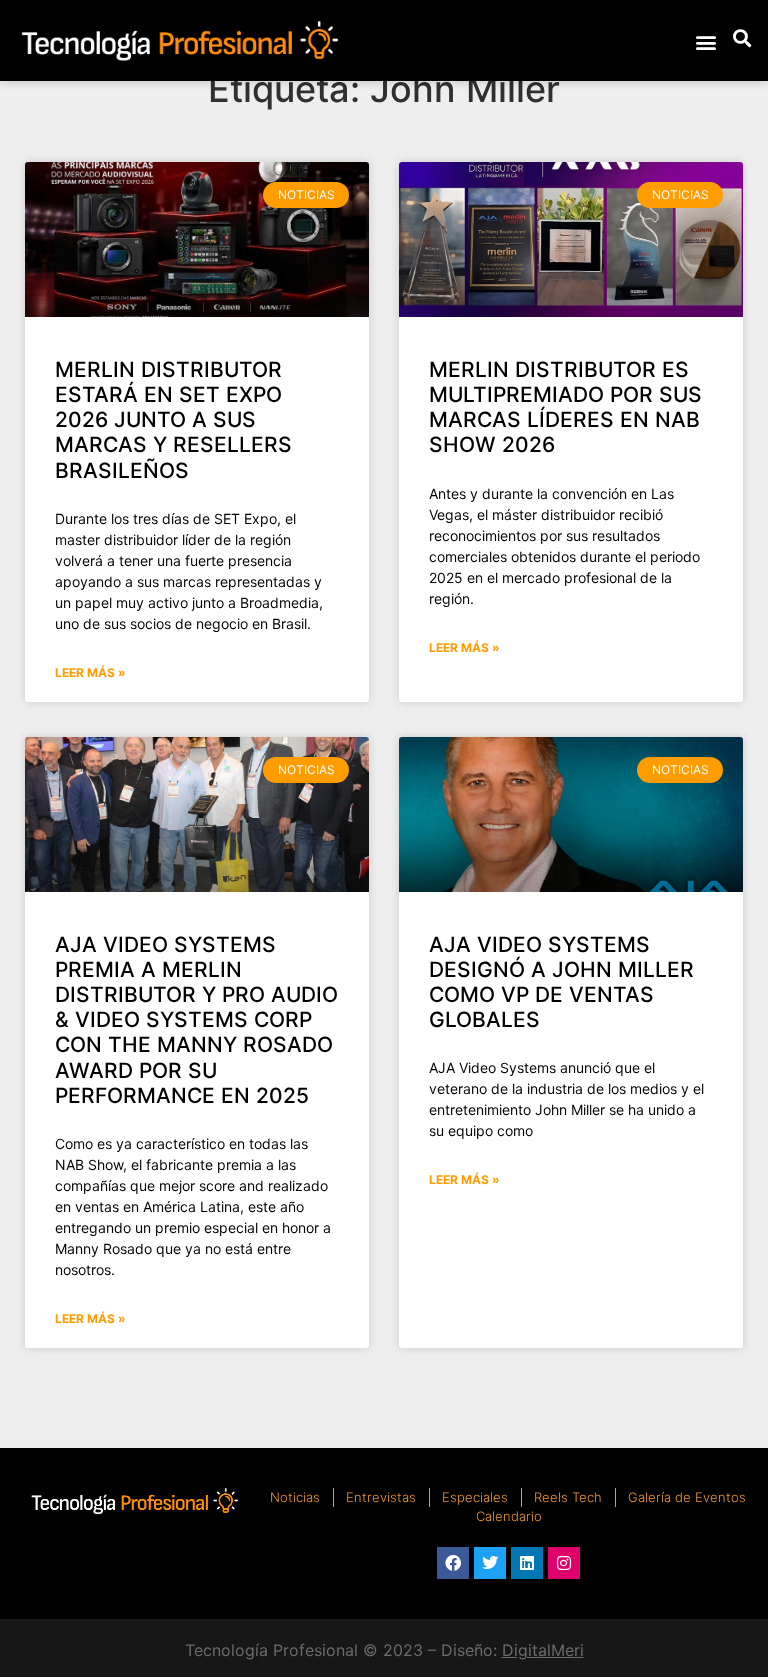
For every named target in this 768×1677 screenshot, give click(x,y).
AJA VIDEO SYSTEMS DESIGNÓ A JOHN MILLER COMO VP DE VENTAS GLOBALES (561, 982)
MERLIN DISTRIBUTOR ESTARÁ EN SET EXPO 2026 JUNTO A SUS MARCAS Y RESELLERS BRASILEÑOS (173, 420)
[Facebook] (453, 1563)
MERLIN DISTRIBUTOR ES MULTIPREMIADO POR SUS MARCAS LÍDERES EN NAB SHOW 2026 (565, 407)
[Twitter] (490, 1563)
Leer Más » (90, 672)
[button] (705, 41)
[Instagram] (564, 1563)
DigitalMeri (543, 1650)
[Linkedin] (527, 1563)
